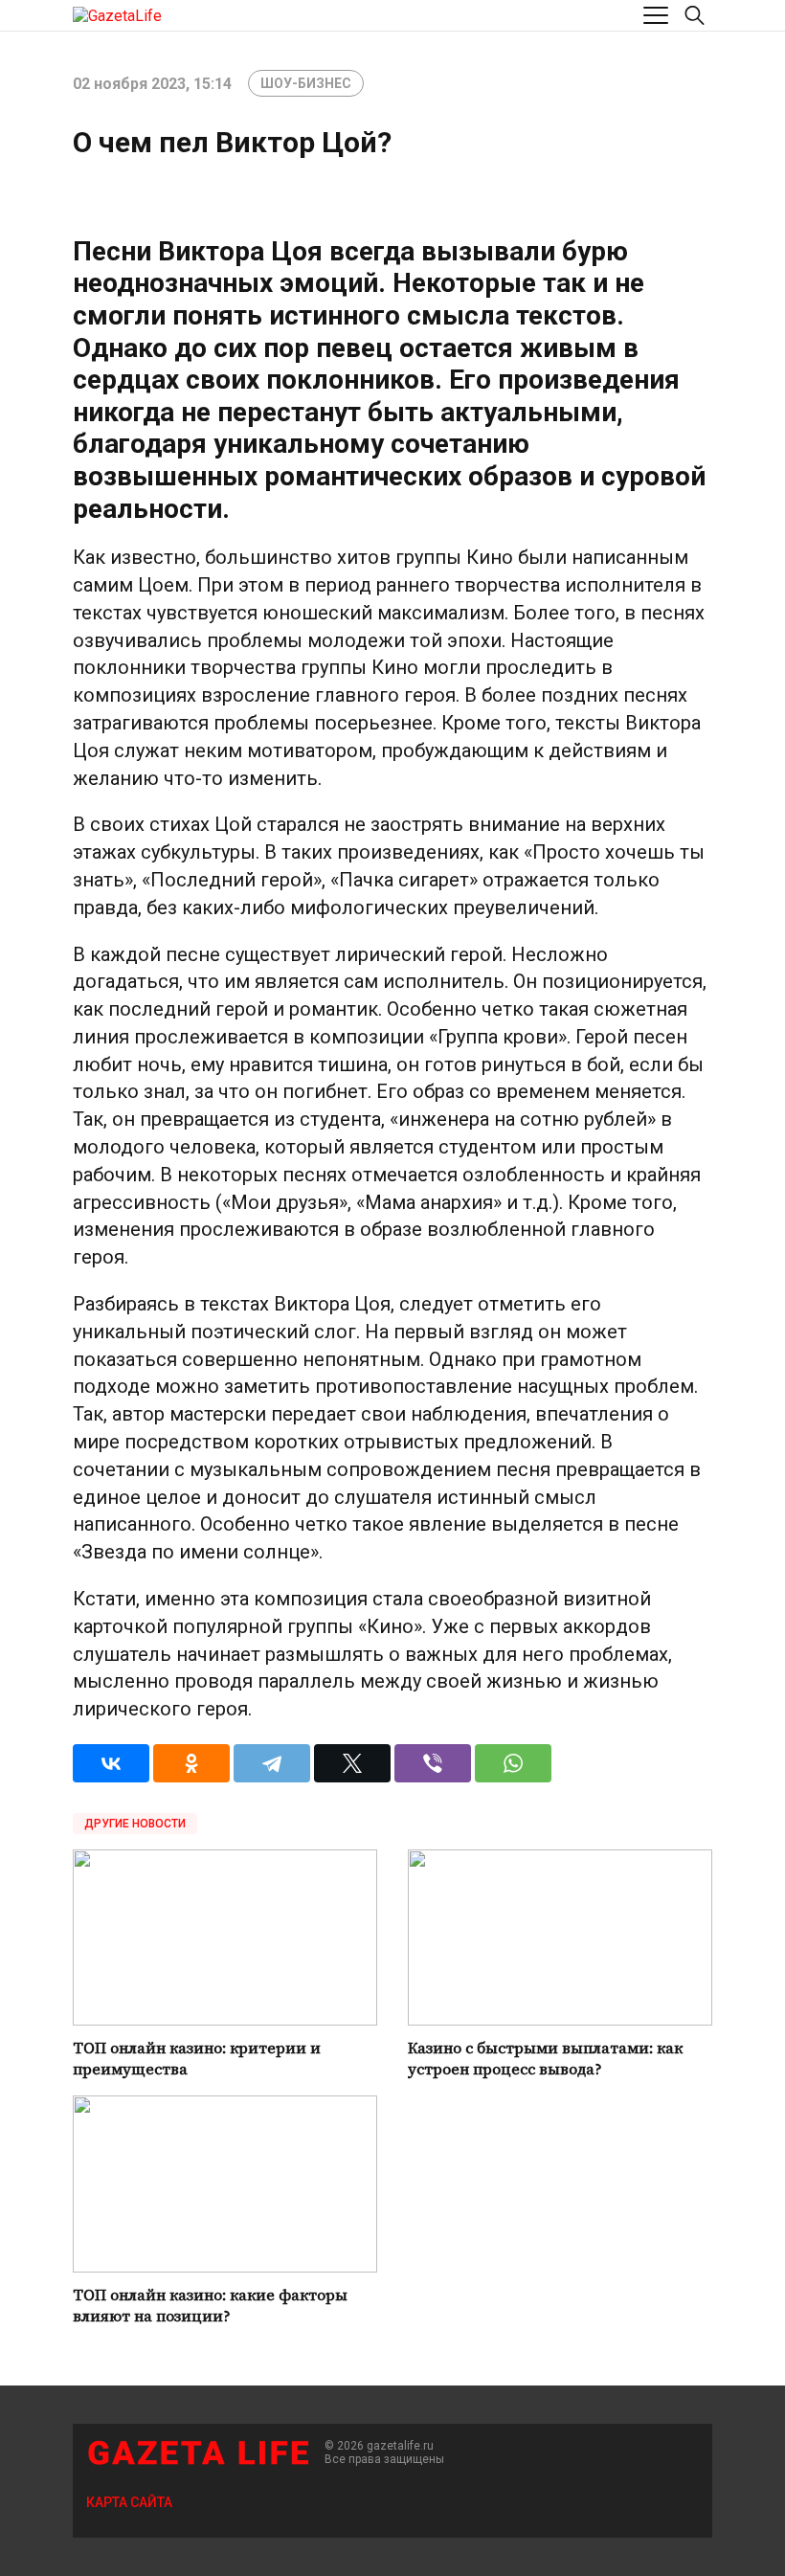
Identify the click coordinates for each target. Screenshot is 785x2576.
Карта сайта (129, 2502)
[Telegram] (272, 1763)
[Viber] (433, 1763)
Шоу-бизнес (306, 83)
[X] (352, 1763)
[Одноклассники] (191, 1763)
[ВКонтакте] (111, 1763)
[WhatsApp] (513, 1763)
